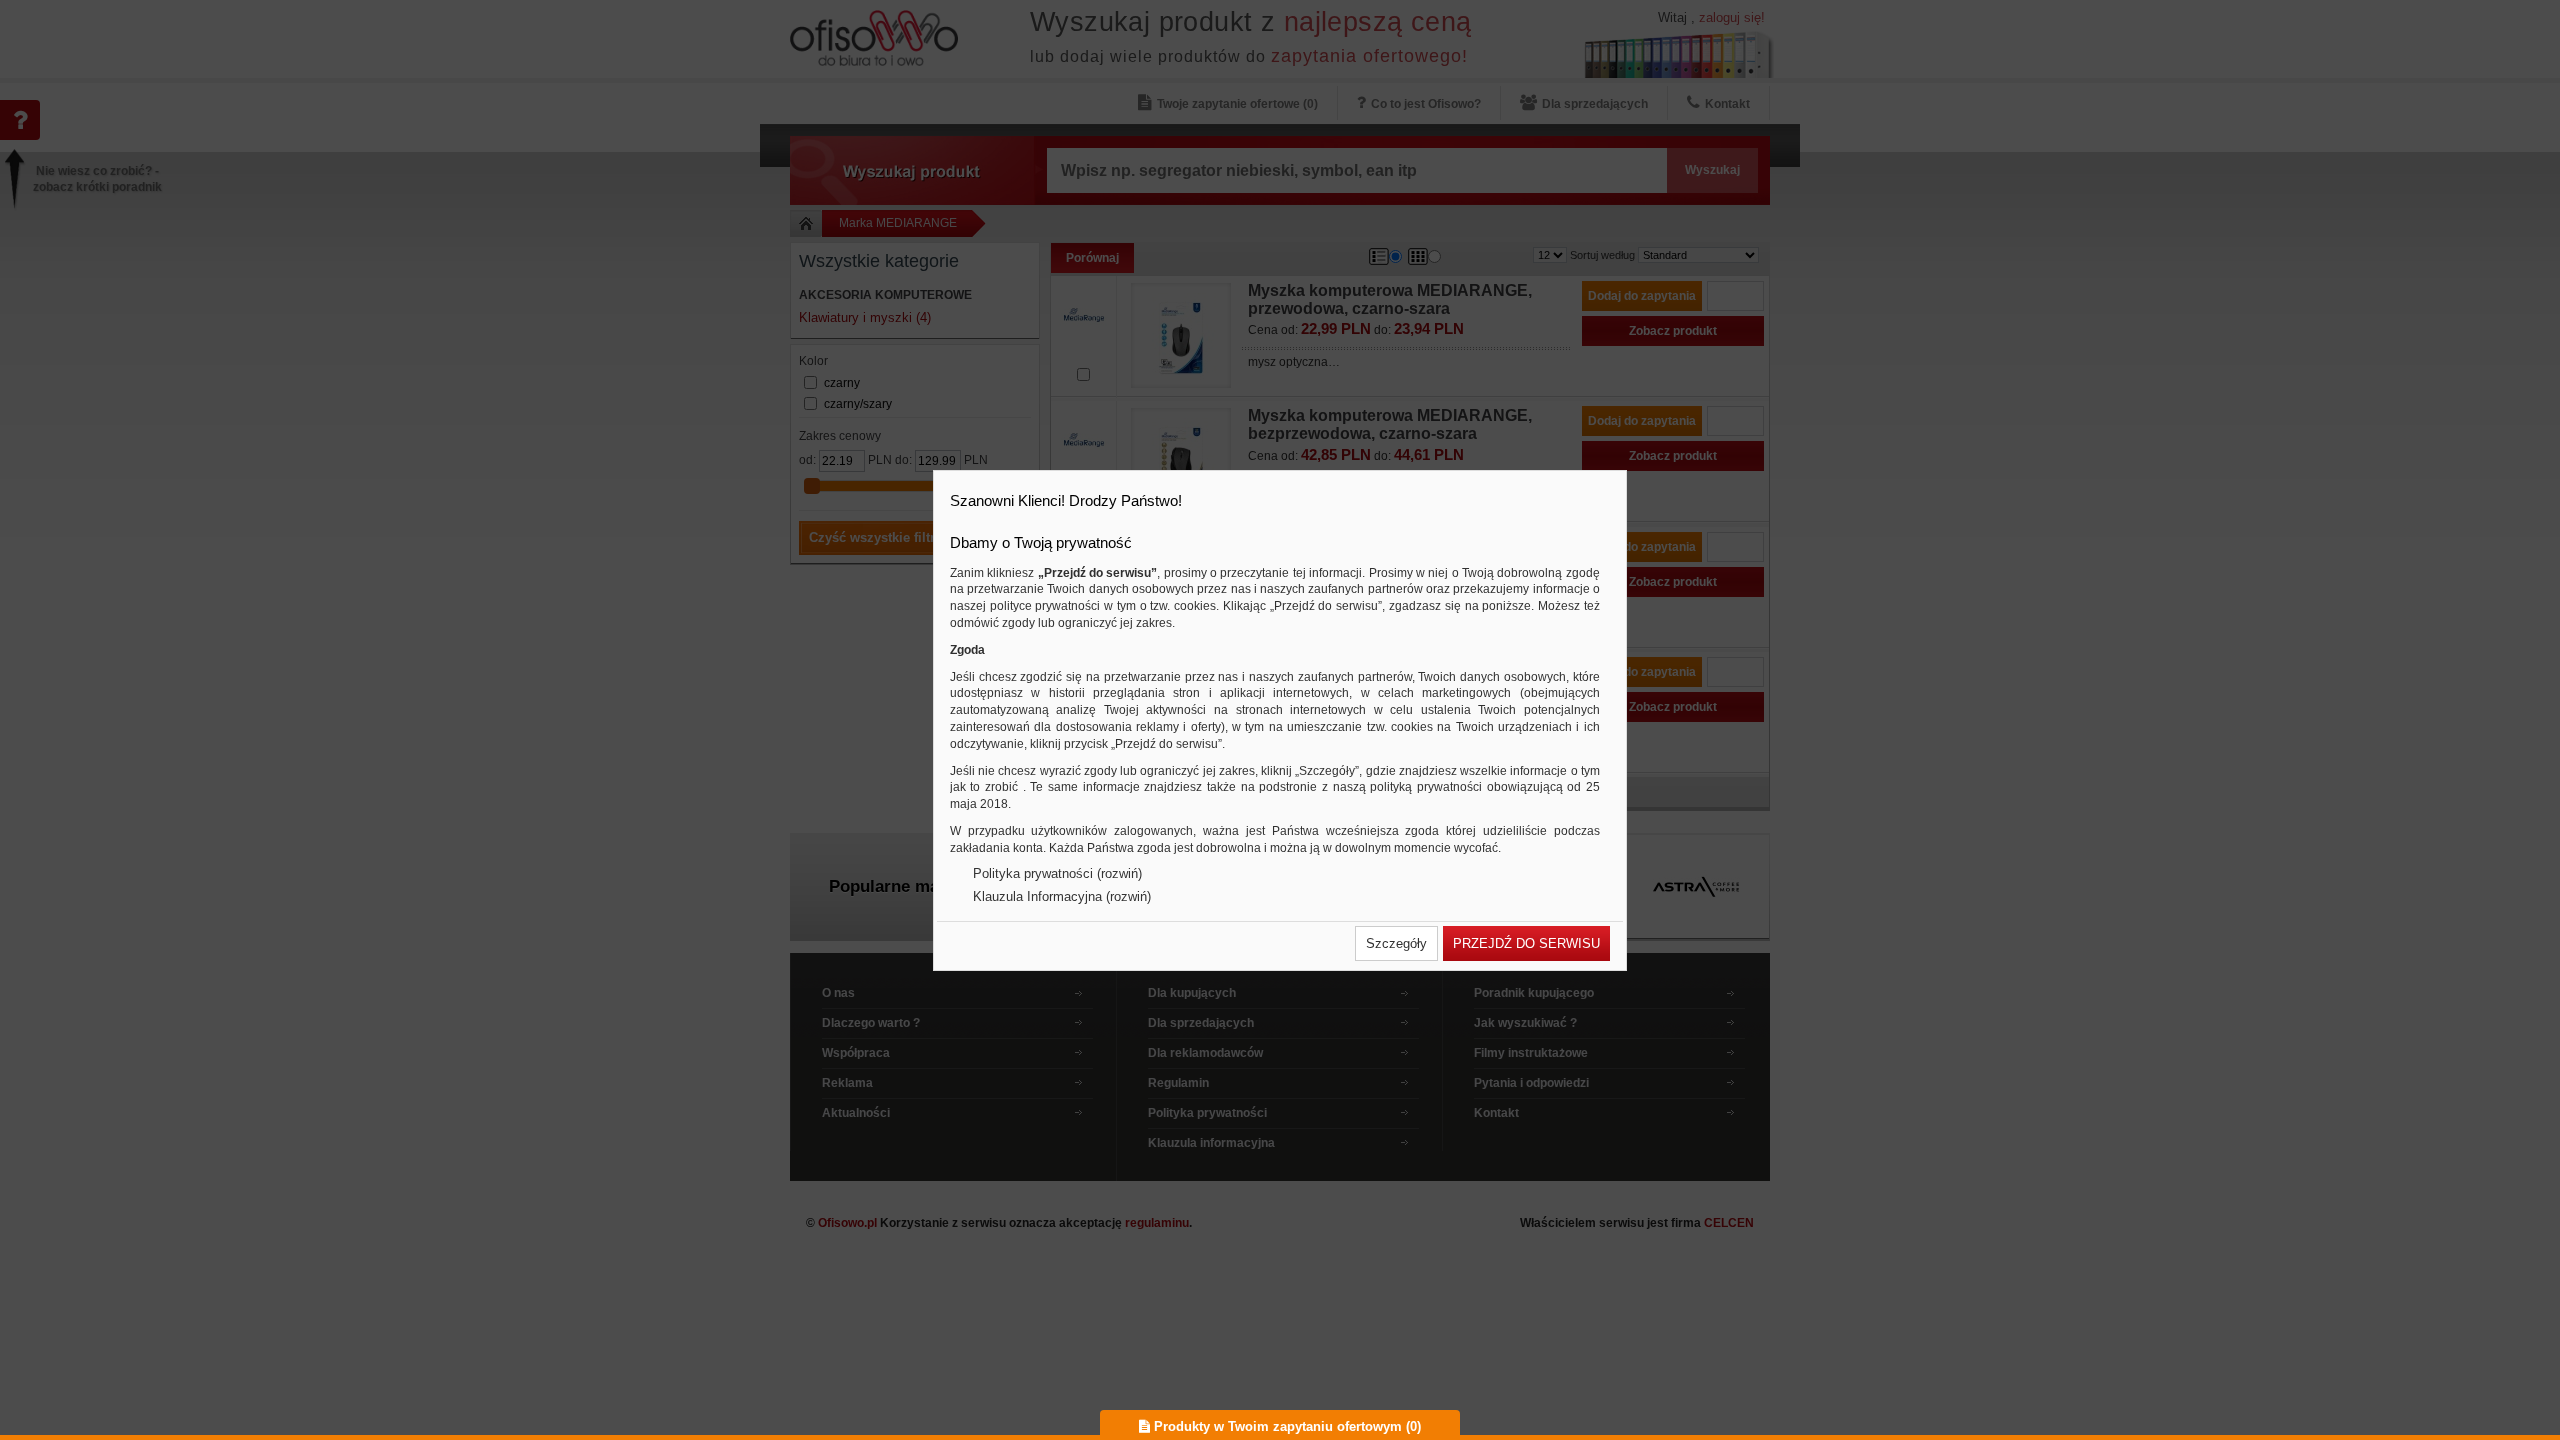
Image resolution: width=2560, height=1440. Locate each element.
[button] (1396, 943)
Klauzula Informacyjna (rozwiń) (1062, 896)
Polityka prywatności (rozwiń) (1057, 873)
